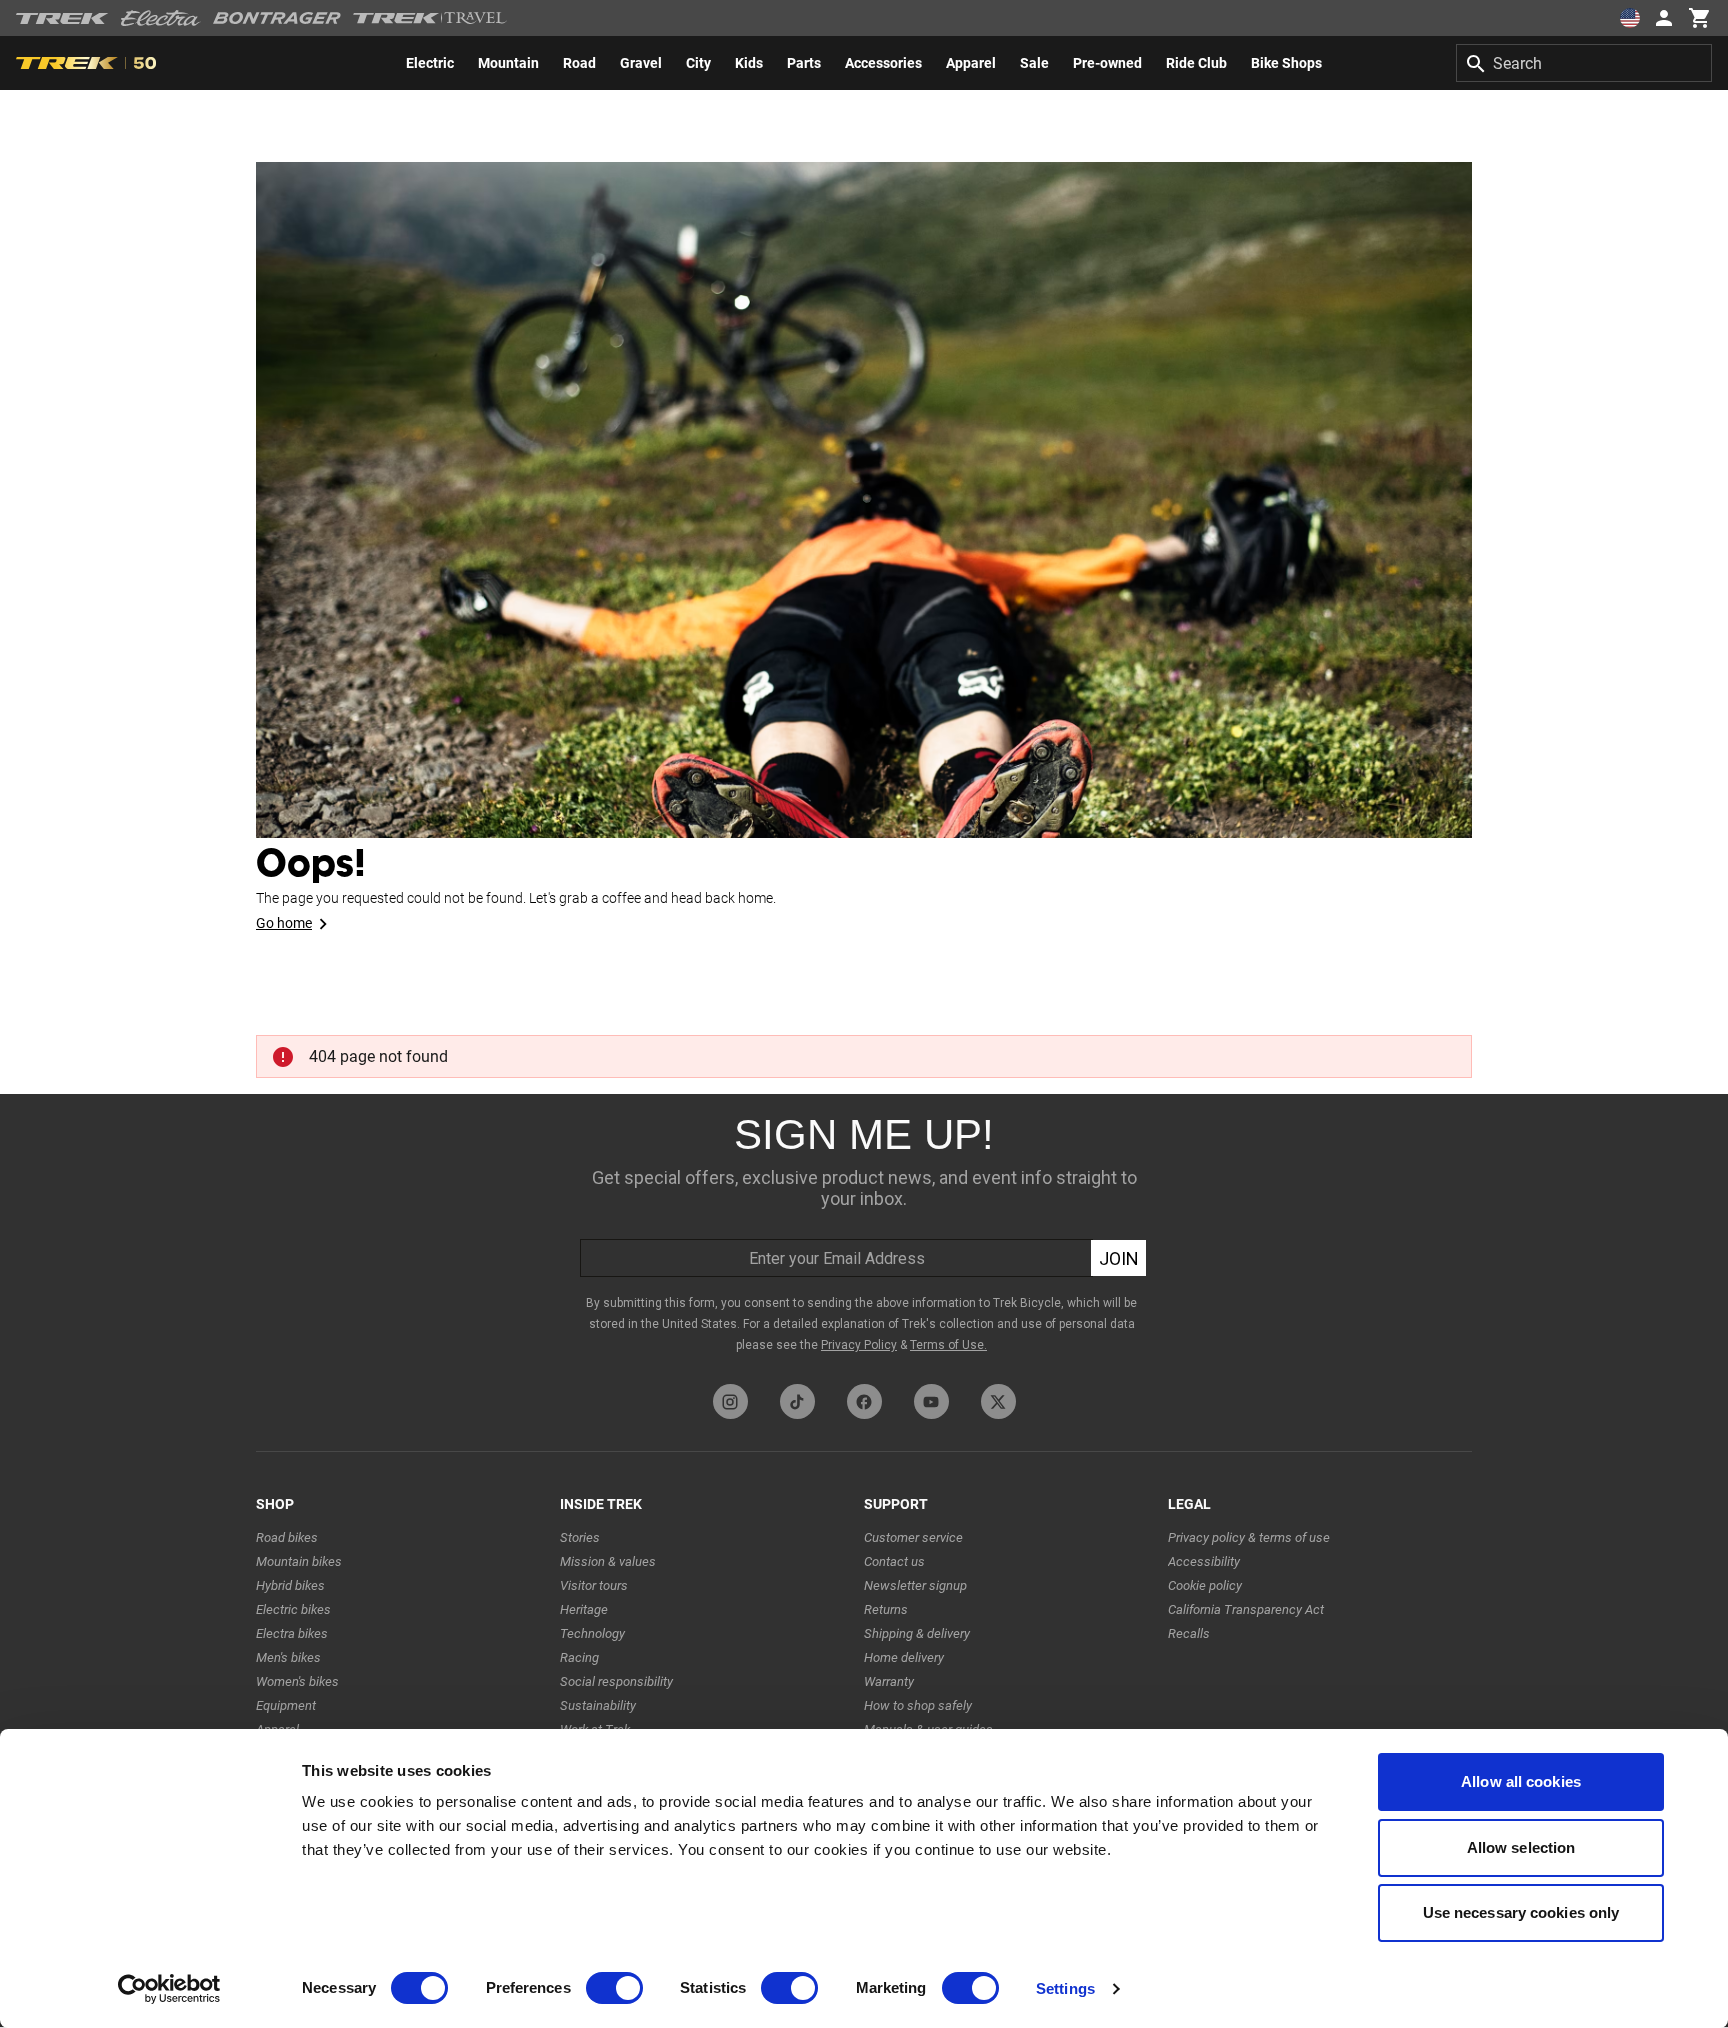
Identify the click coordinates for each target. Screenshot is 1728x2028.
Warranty (889, 1681)
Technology (592, 1633)
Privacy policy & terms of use (1249, 1537)
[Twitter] (998, 1401)
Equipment (286, 1705)
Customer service (913, 1537)
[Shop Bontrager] (277, 18)
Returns (886, 1609)
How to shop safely (918, 1705)
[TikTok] (797, 1401)
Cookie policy (1205, 1585)
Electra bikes (292, 1633)
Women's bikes (297, 1681)
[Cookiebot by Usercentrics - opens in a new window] (169, 1989)
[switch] (614, 1988)
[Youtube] (931, 1401)
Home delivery (904, 1657)
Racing (579, 1657)
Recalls (1189, 1633)
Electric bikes (293, 1609)
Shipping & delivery (917, 1633)
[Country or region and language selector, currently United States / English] (1630, 18)
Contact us (894, 1561)
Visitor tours (594, 1585)
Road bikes (287, 1537)
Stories (580, 1537)
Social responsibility (616, 1681)
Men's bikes (288, 1657)
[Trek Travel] (430, 18)
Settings (1065, 1988)
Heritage (584, 1609)
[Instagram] (730, 1401)
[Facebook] (864, 1401)
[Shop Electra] (161, 18)
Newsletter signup (915, 1585)
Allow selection (1521, 1847)
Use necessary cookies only (1521, 1912)
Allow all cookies (1521, 1781)
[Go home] (864, 500)
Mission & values (608, 1561)
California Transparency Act (1246, 1609)
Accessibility (1204, 1561)
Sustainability (598, 1705)
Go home (284, 923)
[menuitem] (430, 63)
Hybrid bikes (290, 1585)
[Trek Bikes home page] (62, 18)
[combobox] (1584, 63)
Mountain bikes (299, 1561)
